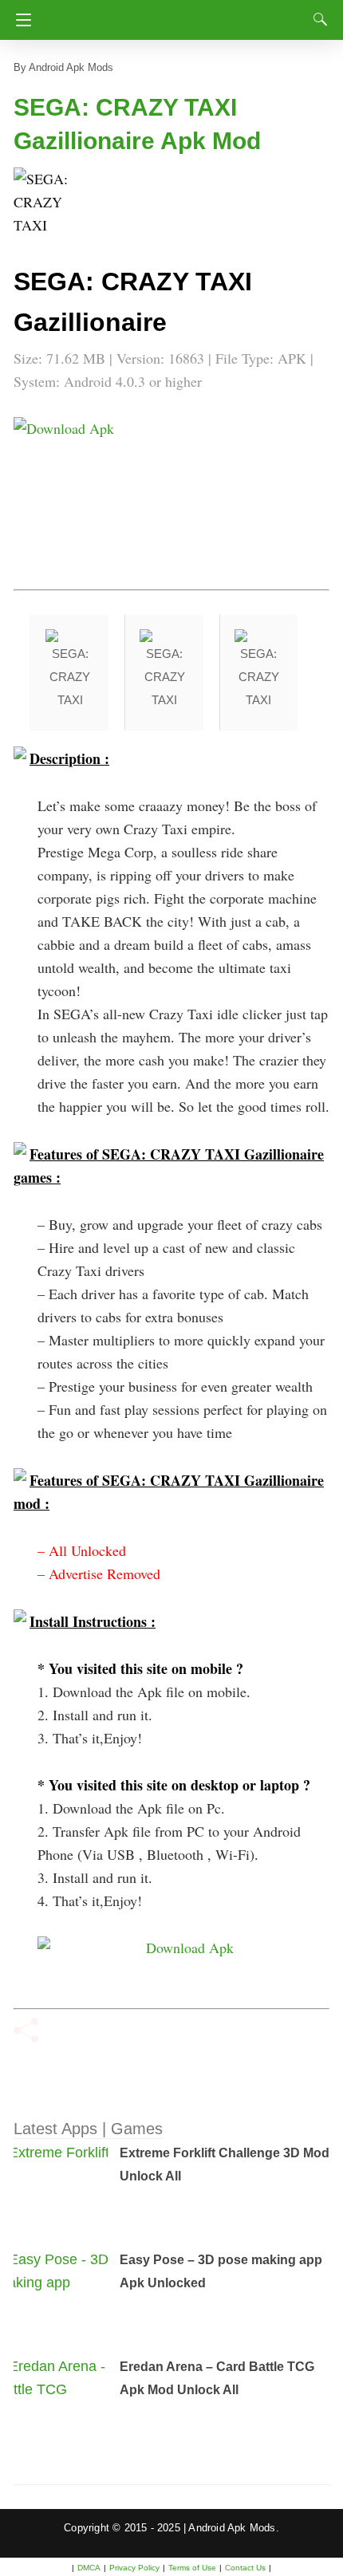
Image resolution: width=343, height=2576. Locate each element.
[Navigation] (20, 20)
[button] (45, 199)
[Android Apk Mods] (174, 15)
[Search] (317, 19)
